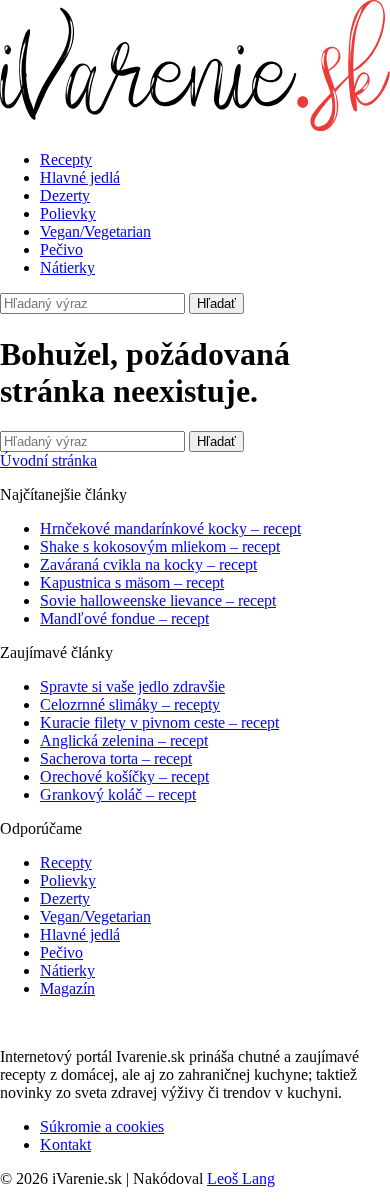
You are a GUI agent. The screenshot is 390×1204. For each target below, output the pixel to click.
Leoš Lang (241, 1178)
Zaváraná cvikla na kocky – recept (148, 564)
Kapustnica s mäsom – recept (132, 582)
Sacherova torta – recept (116, 758)
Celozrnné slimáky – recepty (130, 704)
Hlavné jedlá (80, 177)
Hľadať (216, 303)
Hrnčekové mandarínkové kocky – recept (170, 528)
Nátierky (67, 267)
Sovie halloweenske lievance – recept (158, 600)
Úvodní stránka (48, 460)
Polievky (68, 213)
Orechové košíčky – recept (124, 776)
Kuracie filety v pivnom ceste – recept (159, 722)
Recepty (66, 159)
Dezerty (65, 195)
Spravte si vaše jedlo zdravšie (132, 686)
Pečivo (61, 249)
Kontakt (65, 1144)
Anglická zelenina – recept (124, 740)
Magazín (67, 988)
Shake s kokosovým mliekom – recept (160, 546)
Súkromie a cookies (102, 1126)
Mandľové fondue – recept (124, 618)
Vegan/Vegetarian (95, 231)
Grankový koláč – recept (118, 794)
